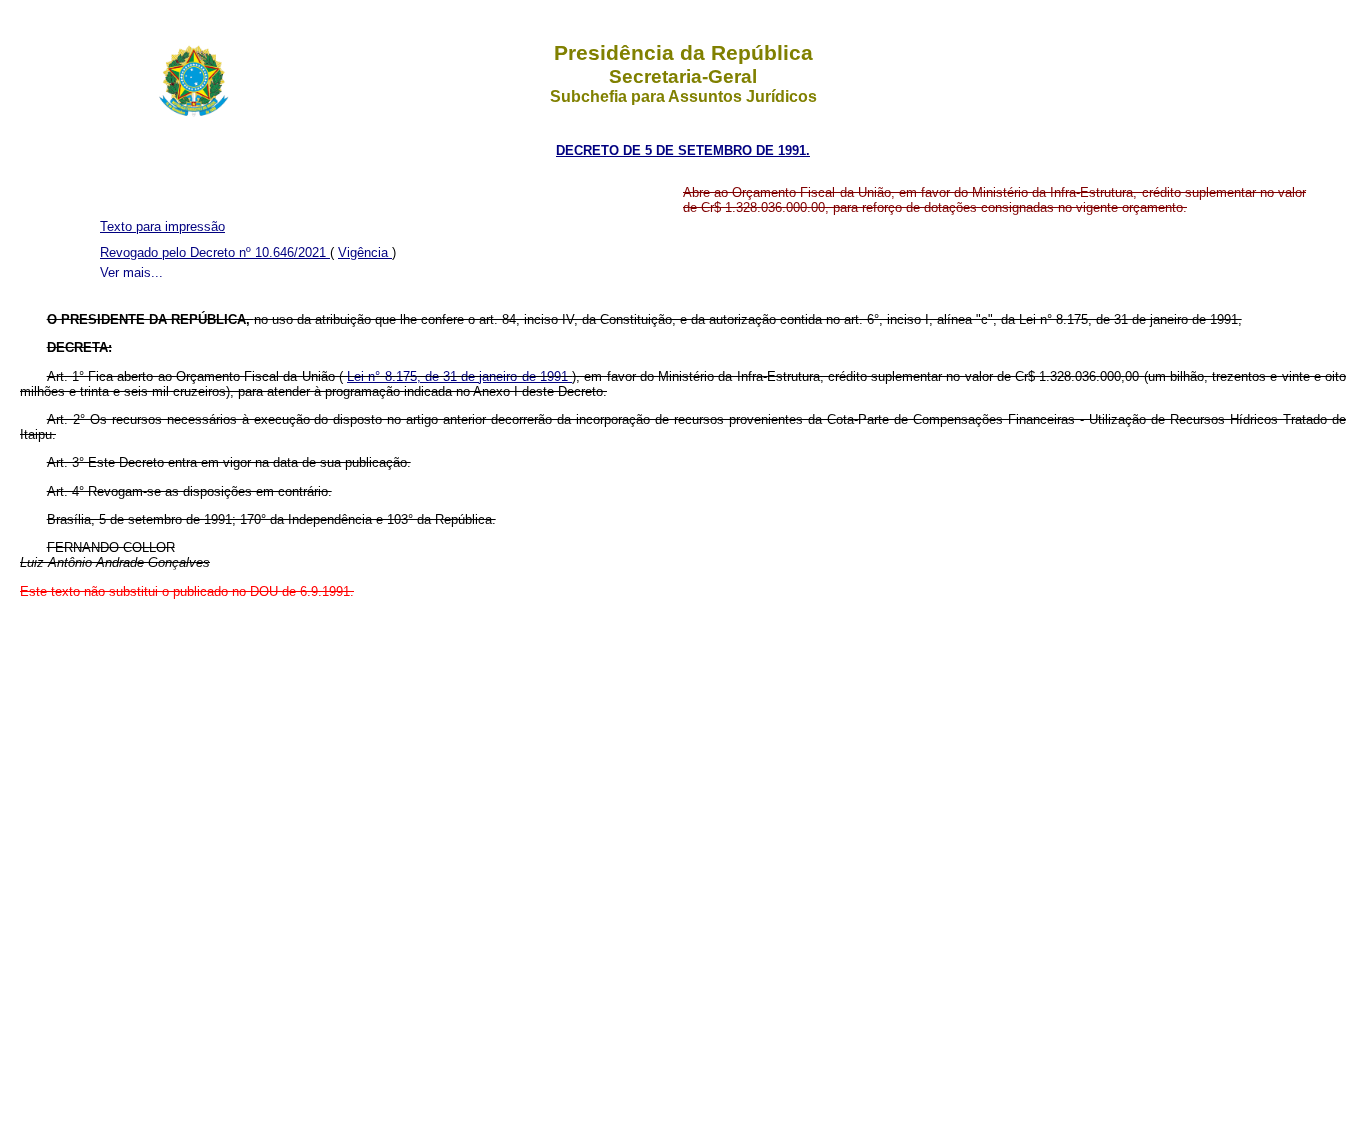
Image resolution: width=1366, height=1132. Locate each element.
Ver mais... (131, 272)
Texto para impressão (162, 226)
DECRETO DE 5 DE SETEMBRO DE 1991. (683, 150)
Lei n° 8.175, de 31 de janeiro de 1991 (459, 376)
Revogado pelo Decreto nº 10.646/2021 (215, 252)
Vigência (365, 252)
